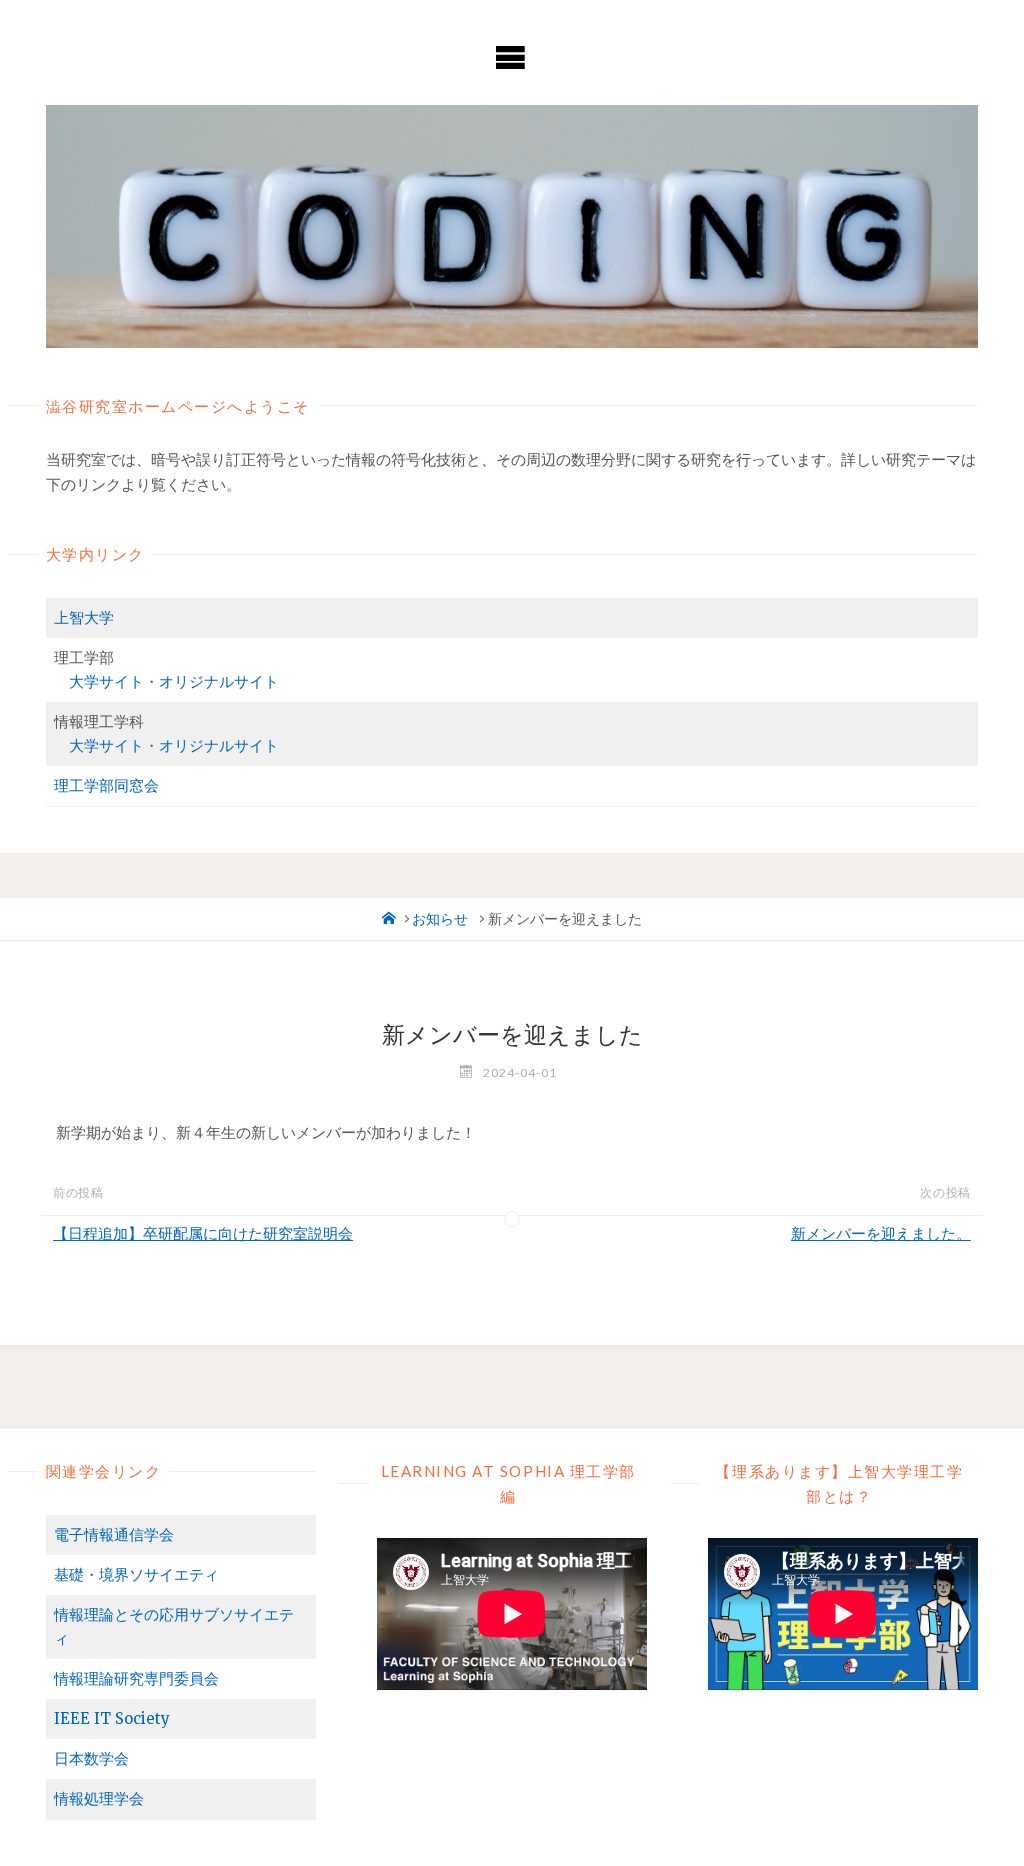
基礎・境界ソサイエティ (136, 1574)
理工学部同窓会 (106, 785)
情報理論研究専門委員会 (136, 1678)
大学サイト (106, 681)
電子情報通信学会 (114, 1534)
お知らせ (440, 919)
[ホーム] (389, 919)
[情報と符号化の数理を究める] (512, 226)
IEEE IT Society (112, 1718)
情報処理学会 (99, 1798)
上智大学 (84, 617)
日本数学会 (91, 1758)
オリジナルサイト (219, 681)
